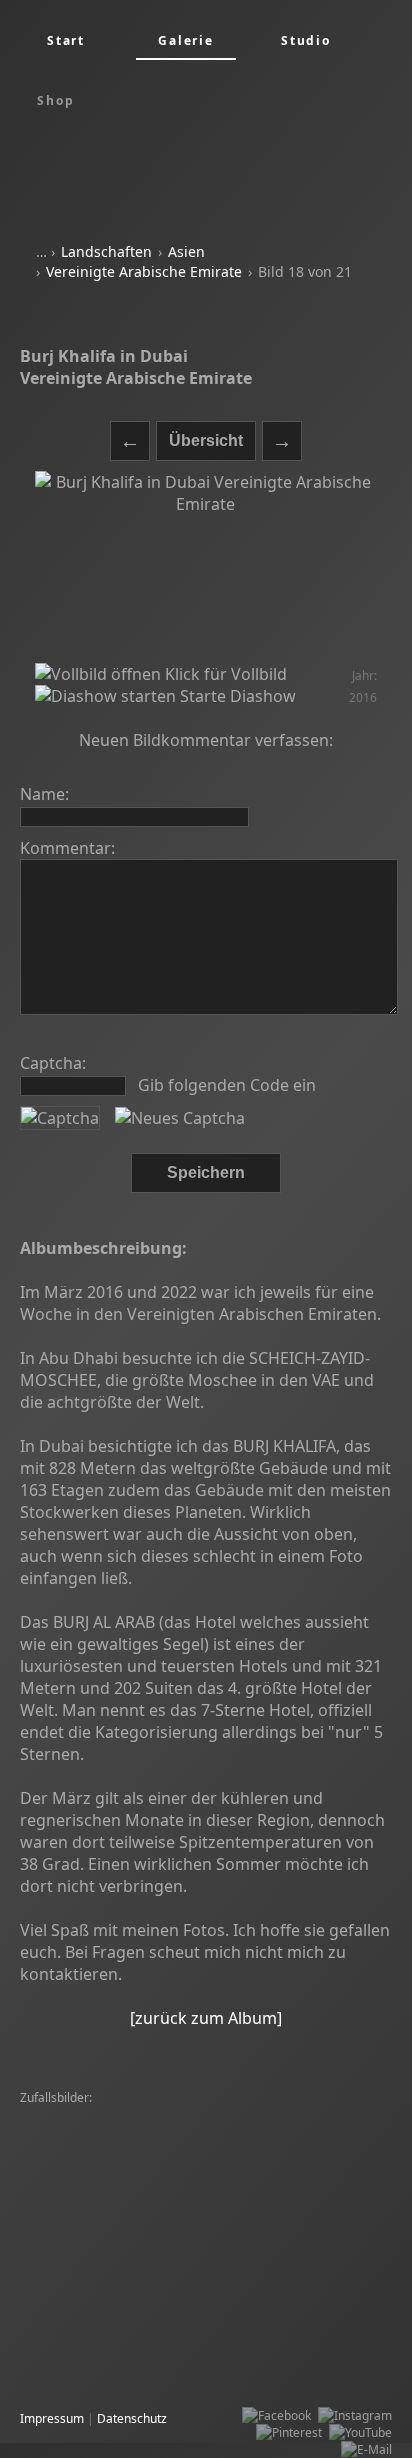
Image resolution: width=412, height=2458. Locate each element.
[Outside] (212, 2319)
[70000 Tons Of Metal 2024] (281, 2200)
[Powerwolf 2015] (211, 2217)
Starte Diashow (236, 696)
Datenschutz (132, 2418)
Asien (186, 251)
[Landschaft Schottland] (252, 2268)
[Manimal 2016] (290, 2319)
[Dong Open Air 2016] (183, 2166)
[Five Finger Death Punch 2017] (111, 2183)
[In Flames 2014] (71, 2234)
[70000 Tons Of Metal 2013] (102, 2319)
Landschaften (106, 251)
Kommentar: (67, 848)
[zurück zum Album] (206, 2018)
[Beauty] (291, 2217)
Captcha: (53, 1063)
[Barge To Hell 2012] (328, 2132)
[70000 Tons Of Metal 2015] (102, 2149)
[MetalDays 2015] (74, 2285)
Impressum (52, 2418)
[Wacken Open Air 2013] (92, 2353)
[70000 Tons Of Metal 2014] (102, 2251)
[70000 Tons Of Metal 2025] (229, 2115)
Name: (44, 794)
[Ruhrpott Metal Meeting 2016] (110, 2200)
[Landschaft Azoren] (219, 2370)
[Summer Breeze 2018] (302, 2149)
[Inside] (242, 2132)
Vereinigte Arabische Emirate (144, 271)
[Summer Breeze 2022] (191, 2234)
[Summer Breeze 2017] (90, 2370)
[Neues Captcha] (180, 1118)
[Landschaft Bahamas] (87, 2302)
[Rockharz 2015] (70, 2132)
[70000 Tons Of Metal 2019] (245, 2353)
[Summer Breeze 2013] (90, 2217)
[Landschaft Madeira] (84, 2115)
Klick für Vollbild (224, 674)
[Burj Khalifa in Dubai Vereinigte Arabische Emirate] (206, 567)
